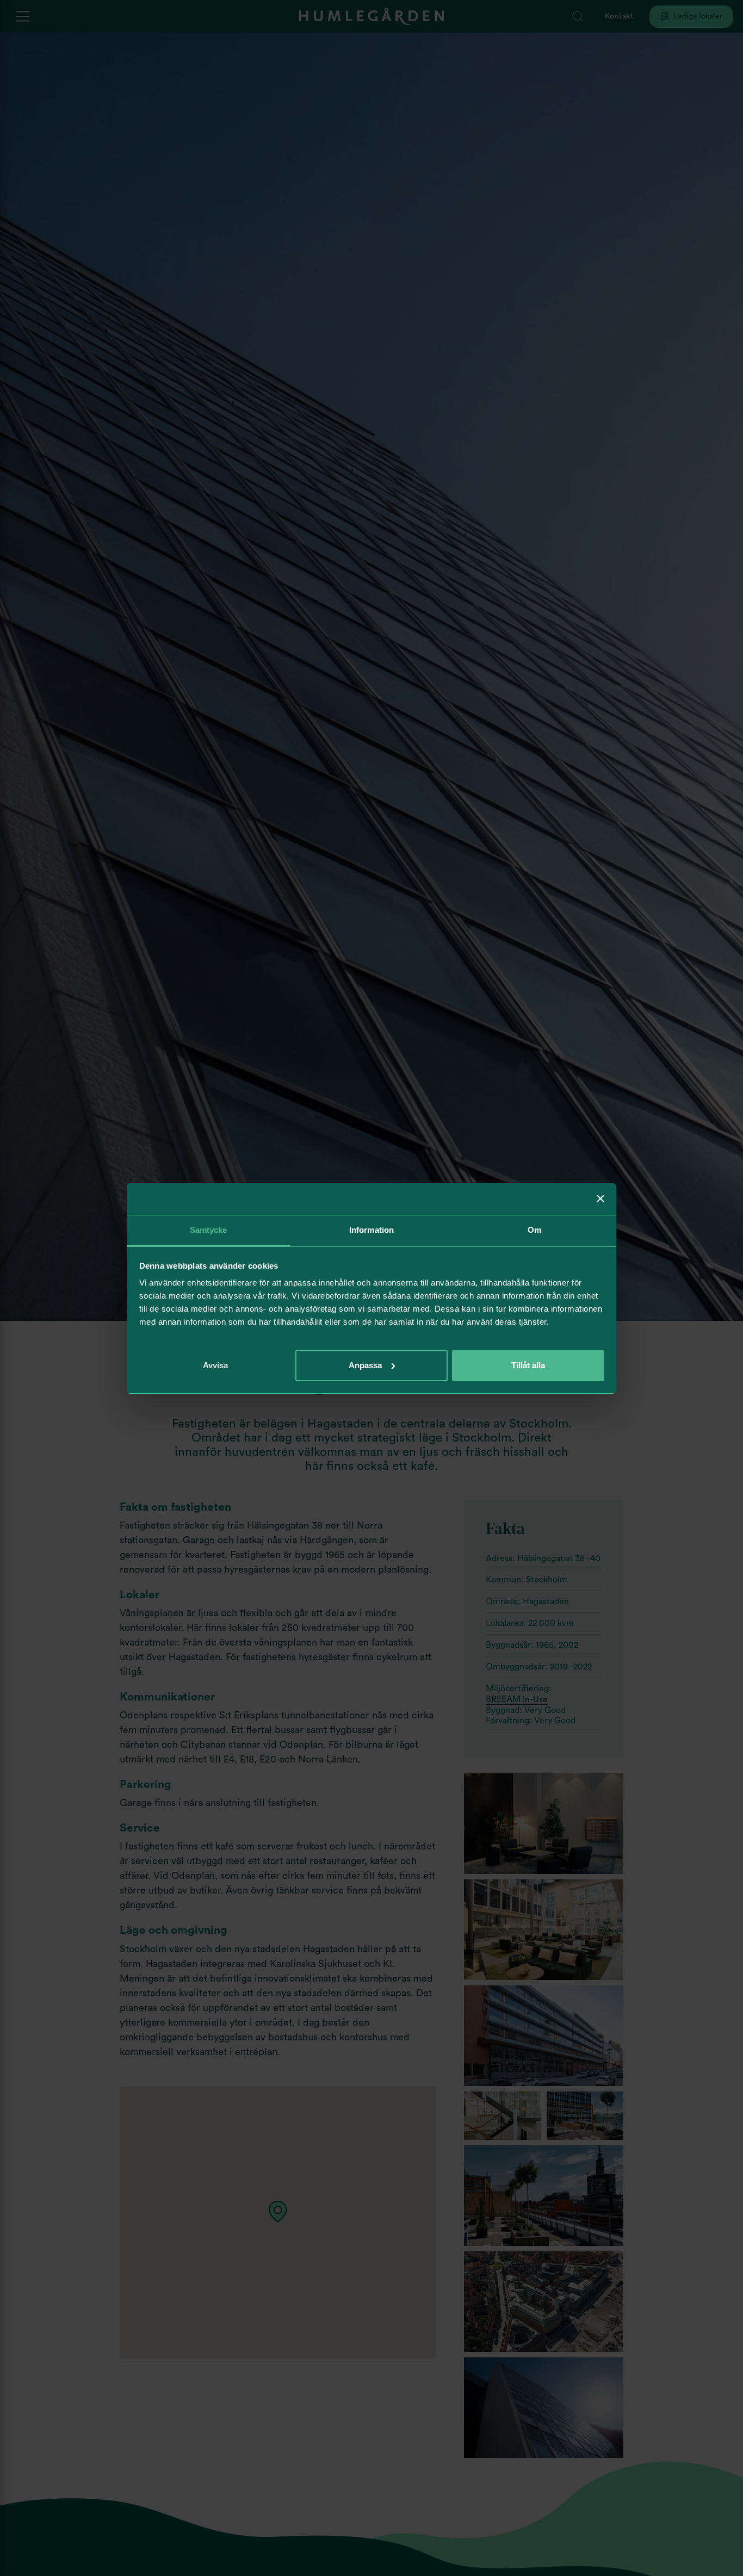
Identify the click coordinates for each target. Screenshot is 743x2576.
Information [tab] (371, 1230)
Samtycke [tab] (209, 1230)
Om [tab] (534, 1230)
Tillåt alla (528, 1365)
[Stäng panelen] (600, 1199)
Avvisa (215, 1365)
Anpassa (365, 1365)
